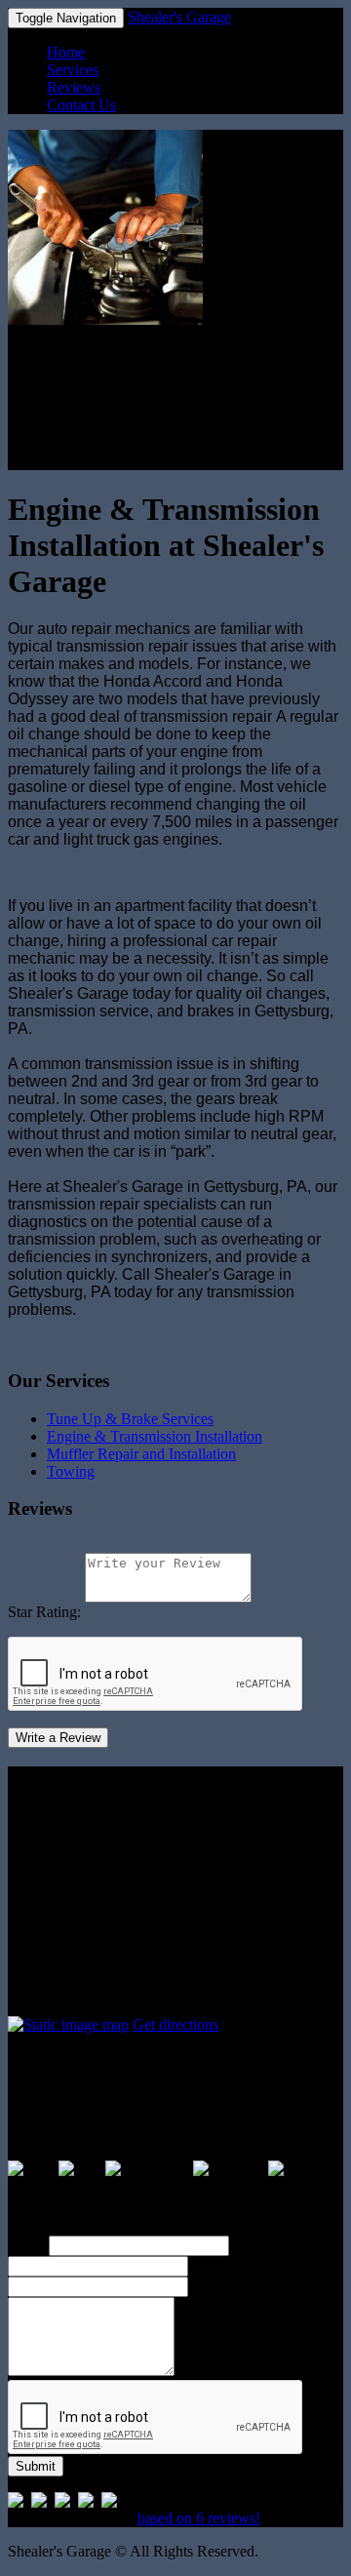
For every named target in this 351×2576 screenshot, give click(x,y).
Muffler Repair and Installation (141, 1454)
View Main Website (69, 461)
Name (26, 2245)
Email (210, 2265)
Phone (253, 2245)
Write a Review (58, 1738)
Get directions (175, 2024)
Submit (36, 2466)
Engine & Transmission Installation (155, 1436)
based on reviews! (199, 2518)
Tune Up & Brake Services (130, 1419)
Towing (71, 1471)
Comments (225, 2286)
